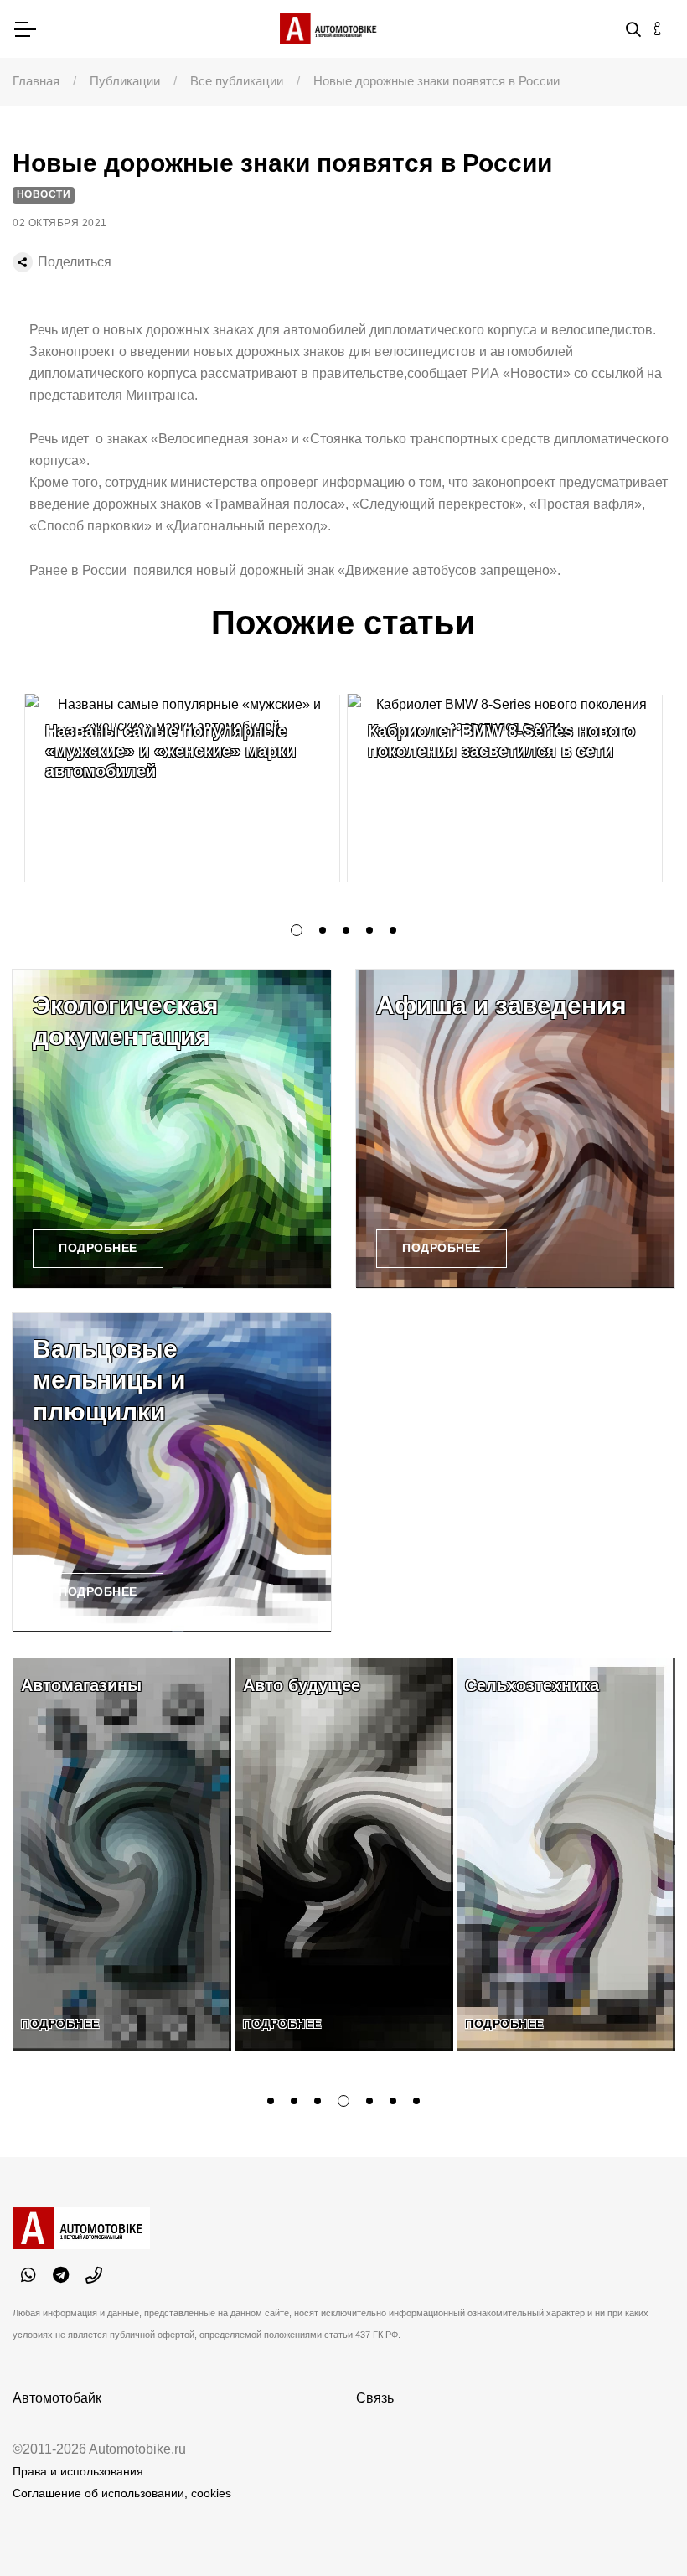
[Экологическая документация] (172, 1129)
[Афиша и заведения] (515, 1129)
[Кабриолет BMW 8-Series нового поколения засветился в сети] (505, 788)
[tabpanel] (182, 788)
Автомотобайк (57, 2398)
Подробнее (98, 1248)
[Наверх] (640, 2529)
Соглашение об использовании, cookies (122, 2493)
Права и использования (78, 2471)
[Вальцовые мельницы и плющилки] (172, 1472)
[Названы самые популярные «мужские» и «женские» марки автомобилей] (182, 788)
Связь (375, 2398)
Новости (44, 194)
